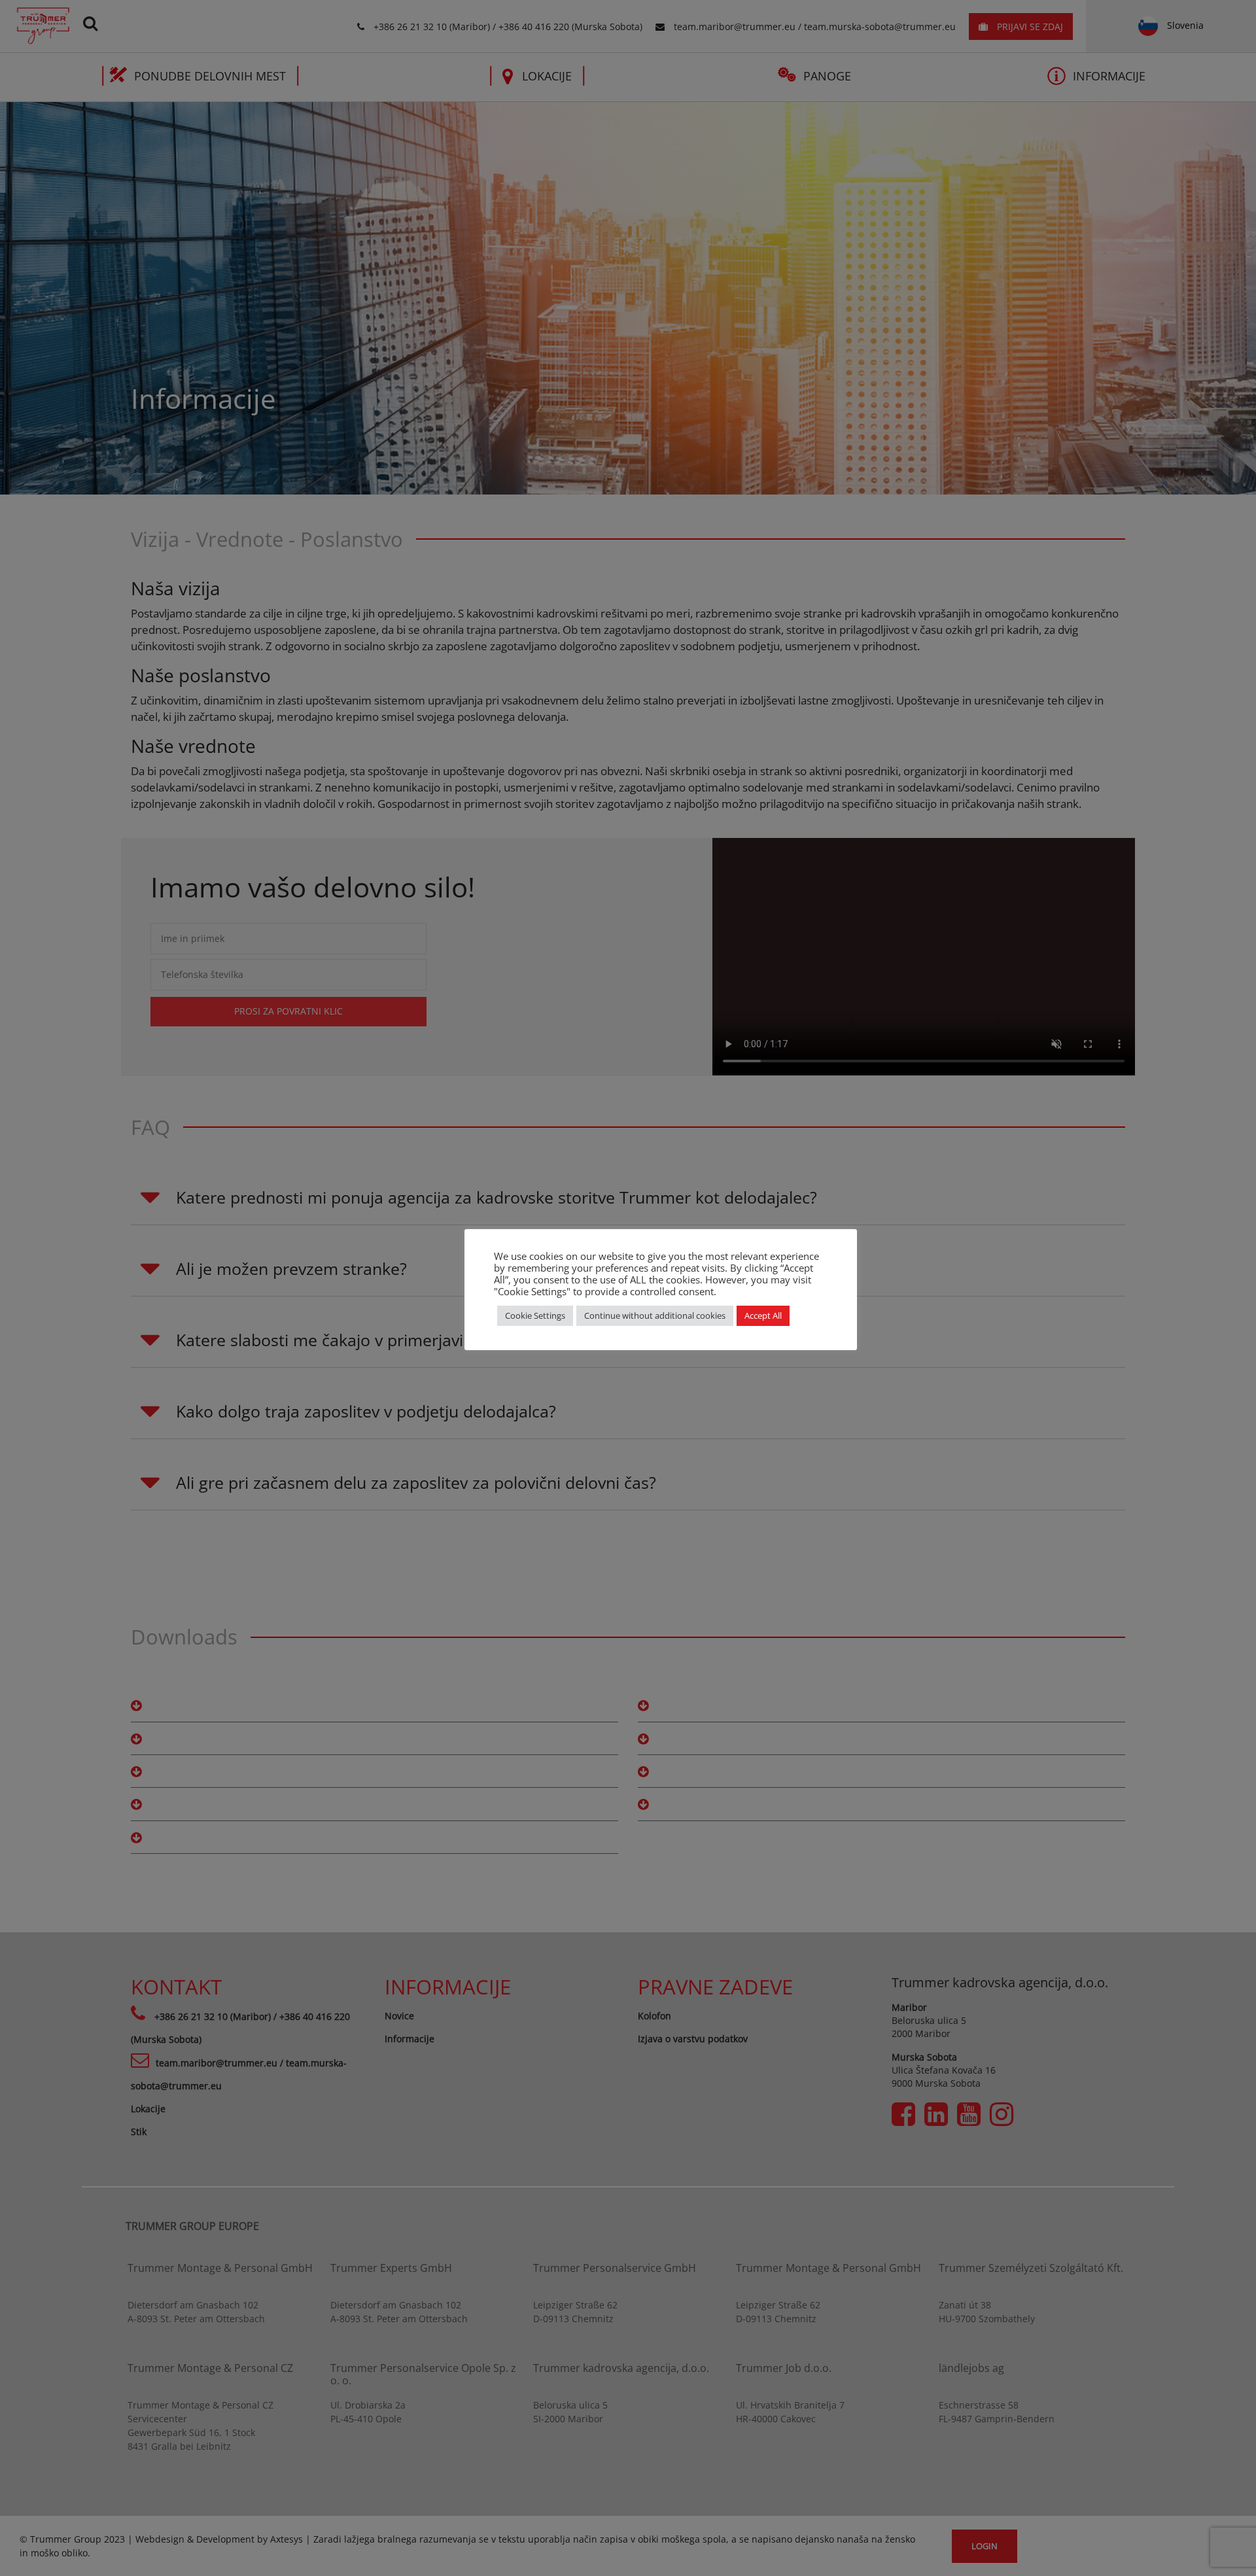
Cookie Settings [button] (535, 1315)
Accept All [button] (763, 1315)
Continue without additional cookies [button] (655, 1315)
